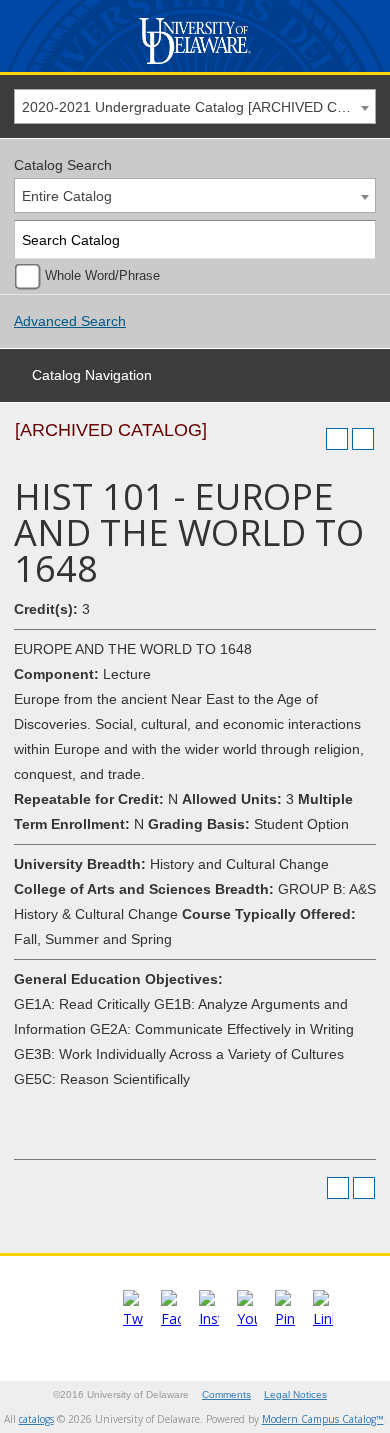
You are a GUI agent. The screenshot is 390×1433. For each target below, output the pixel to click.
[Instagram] (209, 1318)
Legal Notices (295, 1394)
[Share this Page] (311, 439)
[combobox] (195, 106)
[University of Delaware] (194, 64)
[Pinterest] (285, 1318)
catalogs (36, 1419)
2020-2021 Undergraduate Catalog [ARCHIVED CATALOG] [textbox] (198, 107)
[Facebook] (171, 1318)
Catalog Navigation (92, 375)
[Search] (357, 239)
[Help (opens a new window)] (363, 439)
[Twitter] (133, 1318)
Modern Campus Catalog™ (323, 1419)
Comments (226, 1394)
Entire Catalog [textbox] (67, 196)
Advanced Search (70, 321)
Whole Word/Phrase (102, 276)
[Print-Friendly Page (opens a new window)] (337, 439)
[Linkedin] (323, 1318)
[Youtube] (247, 1318)
